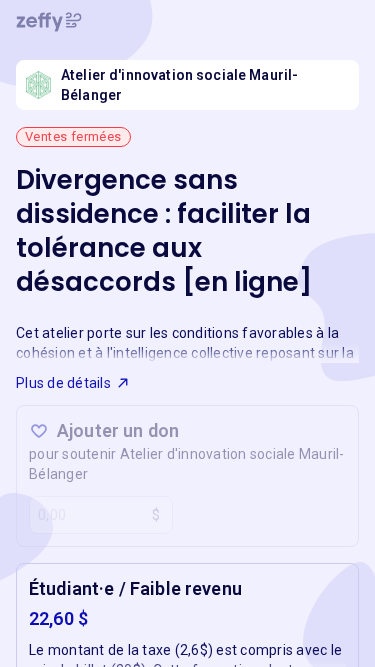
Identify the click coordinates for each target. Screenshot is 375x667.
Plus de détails (63, 383)
